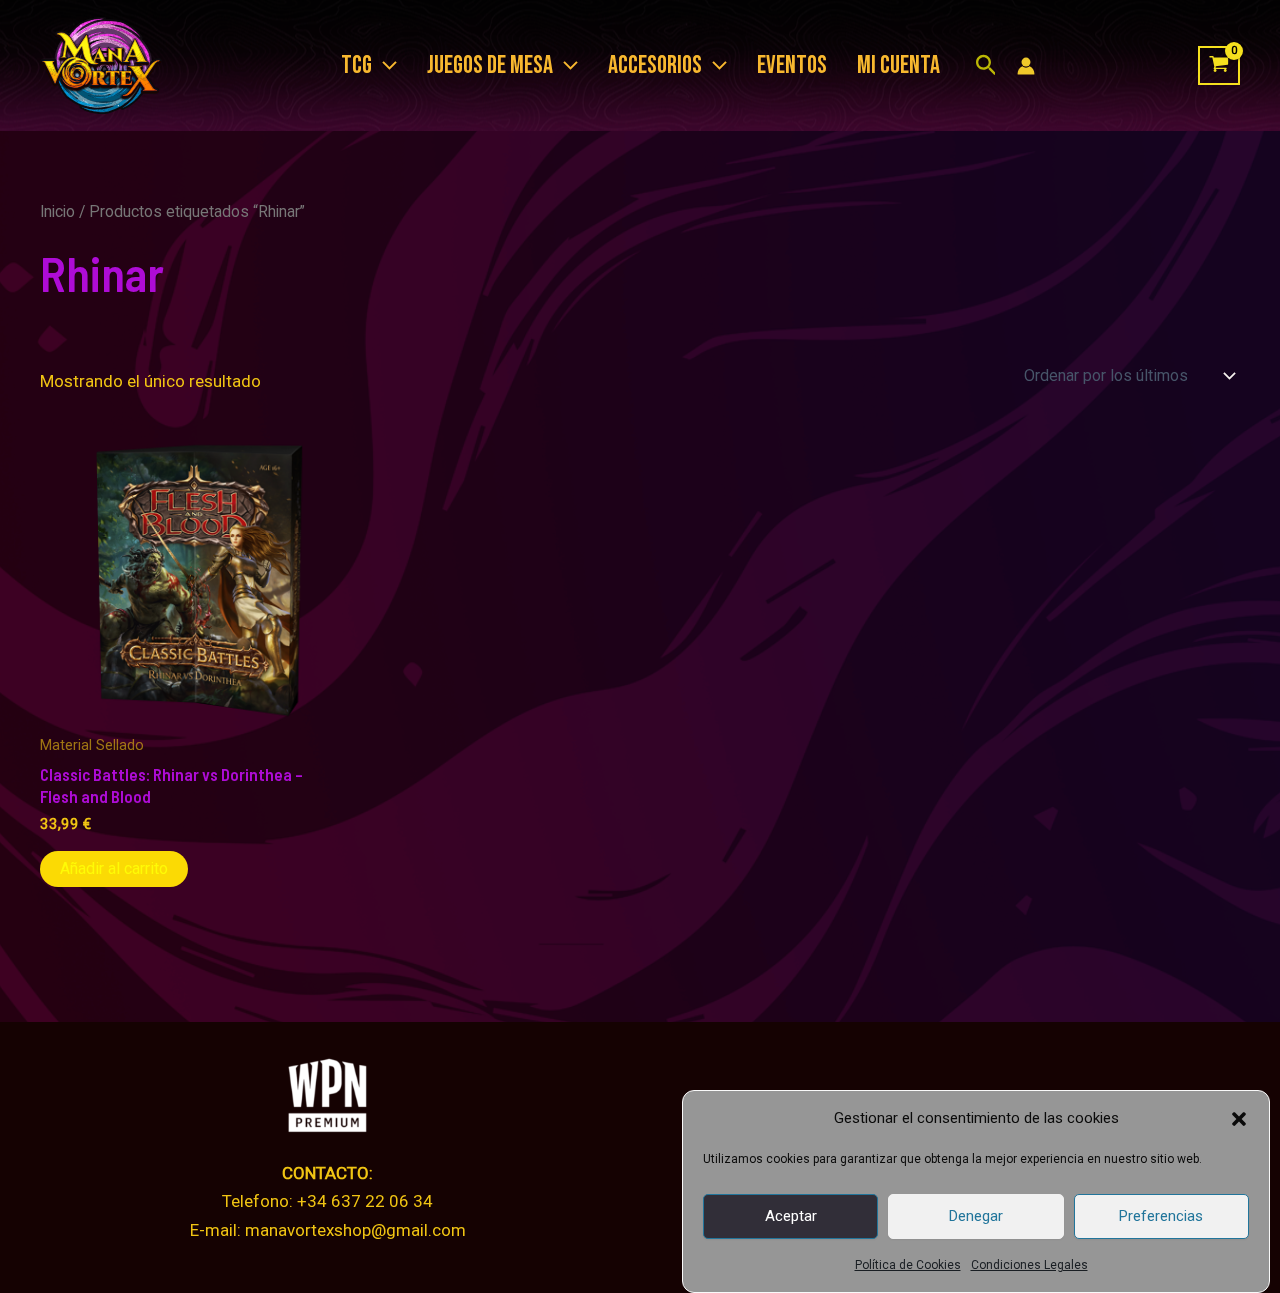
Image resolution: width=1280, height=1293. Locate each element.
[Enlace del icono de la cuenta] (1026, 66)
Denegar (976, 1216)
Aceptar (791, 1216)
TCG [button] (356, 65)
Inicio (57, 211)
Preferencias (1161, 1216)
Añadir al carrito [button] (114, 868)
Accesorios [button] (655, 65)
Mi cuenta (898, 65)
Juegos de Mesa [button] (490, 65)
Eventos (792, 65)
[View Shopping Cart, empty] (1219, 66)
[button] (1239, 1119)
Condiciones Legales (1029, 1265)
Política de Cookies (908, 1265)
